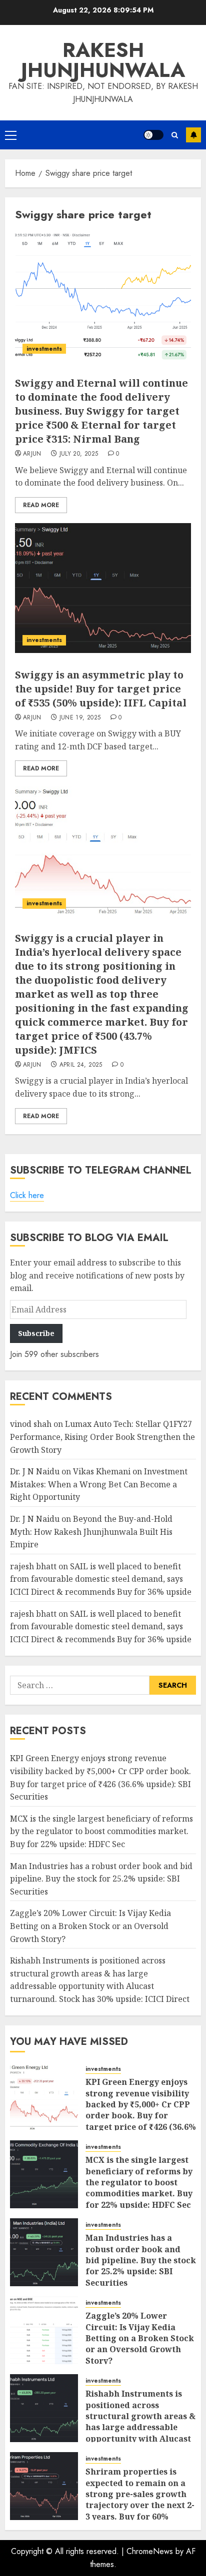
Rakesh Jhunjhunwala (103, 60)
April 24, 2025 (81, 1065)
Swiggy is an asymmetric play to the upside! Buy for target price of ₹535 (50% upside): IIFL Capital (101, 689)
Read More (41, 505)
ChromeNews (150, 2551)
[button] (11, 135)
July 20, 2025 (79, 454)
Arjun (32, 454)
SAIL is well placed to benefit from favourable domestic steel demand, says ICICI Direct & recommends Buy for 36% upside (101, 1579)
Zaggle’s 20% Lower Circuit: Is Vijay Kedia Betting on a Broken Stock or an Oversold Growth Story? (90, 1926)
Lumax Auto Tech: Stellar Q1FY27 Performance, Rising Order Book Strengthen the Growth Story (102, 1437)
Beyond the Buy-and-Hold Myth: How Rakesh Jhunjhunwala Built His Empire (91, 1532)
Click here (27, 1195)
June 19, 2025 (80, 718)
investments (44, 349)
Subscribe (193, 135)
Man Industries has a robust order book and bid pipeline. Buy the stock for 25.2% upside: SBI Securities (101, 1879)
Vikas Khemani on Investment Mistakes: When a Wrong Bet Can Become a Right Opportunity (99, 1484)
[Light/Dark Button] (153, 135)
